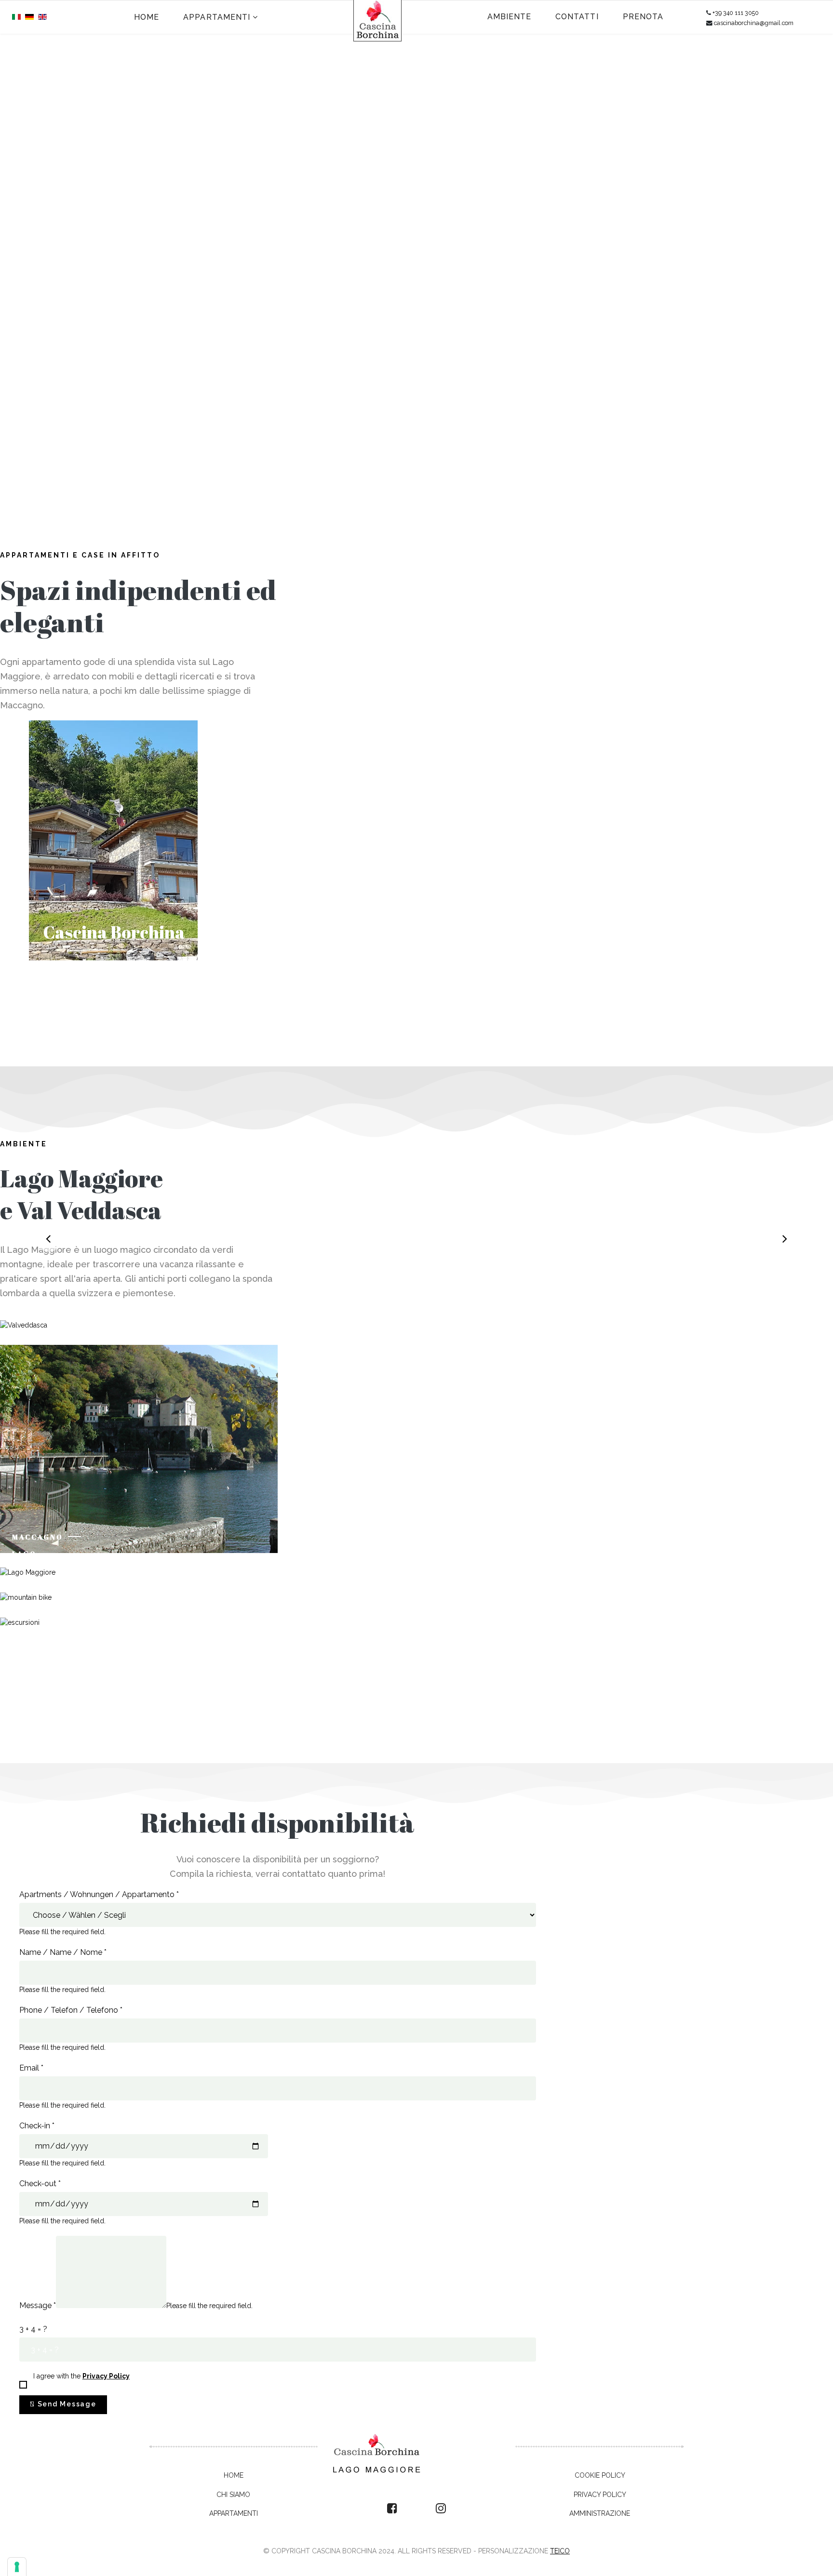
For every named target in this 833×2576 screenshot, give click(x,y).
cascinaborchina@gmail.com (754, 23)
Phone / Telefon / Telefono (71, 2010)
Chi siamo (233, 2495)
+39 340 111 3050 (736, 13)
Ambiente (510, 17)
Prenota (643, 17)
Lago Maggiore (37, 1558)
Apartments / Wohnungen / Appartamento (99, 1894)
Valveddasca (45, 1314)
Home (147, 17)
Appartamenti (217, 17)
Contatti (577, 17)
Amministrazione (600, 2513)
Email (31, 2068)
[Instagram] (441, 2509)
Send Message (66, 2404)
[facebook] (392, 2509)
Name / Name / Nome (63, 1952)
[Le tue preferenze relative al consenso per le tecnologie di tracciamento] (17, 2567)
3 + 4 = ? (33, 2329)
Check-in (37, 2126)
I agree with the (81, 2376)
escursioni (40, 1612)
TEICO (560, 2551)
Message (38, 2305)
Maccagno (38, 1537)
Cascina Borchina (114, 932)
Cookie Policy (600, 2475)
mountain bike (36, 1583)
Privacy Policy (600, 2495)
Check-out (40, 2184)
